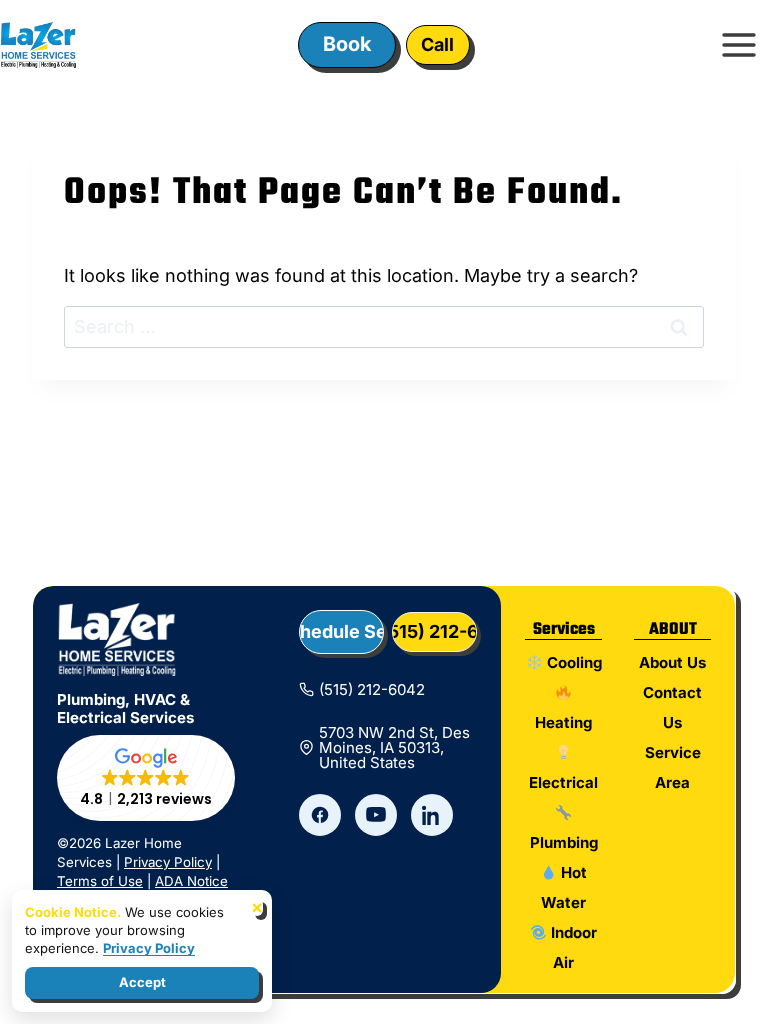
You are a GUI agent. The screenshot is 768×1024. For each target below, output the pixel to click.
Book (347, 44)
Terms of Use (100, 881)
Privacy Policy (168, 862)
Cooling (572, 662)
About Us (672, 662)
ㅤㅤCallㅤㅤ (437, 44)
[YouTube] (376, 815)
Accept (142, 982)
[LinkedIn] (432, 815)
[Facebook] (320, 815)
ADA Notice (191, 881)
